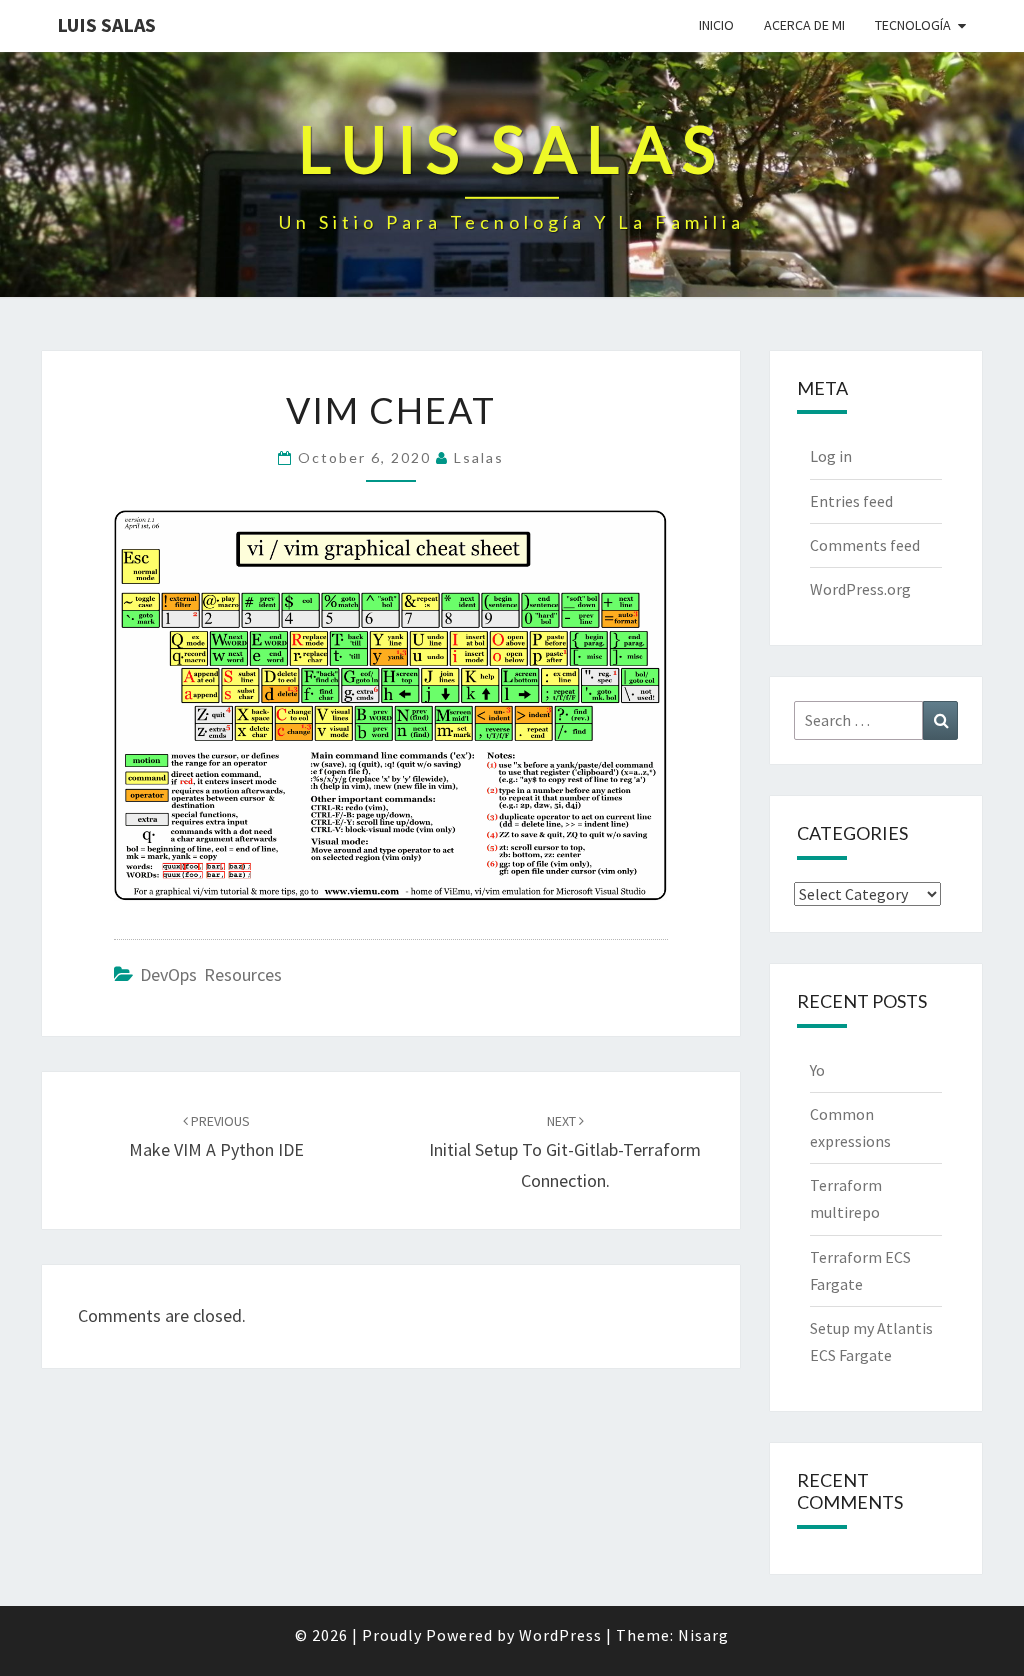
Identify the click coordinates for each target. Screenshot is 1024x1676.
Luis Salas (106, 24)
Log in (831, 456)
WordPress (560, 1635)
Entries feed (851, 501)
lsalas (479, 457)
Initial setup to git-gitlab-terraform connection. (565, 1152)
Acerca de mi (804, 25)
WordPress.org (860, 589)
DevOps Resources (211, 974)
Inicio (716, 25)
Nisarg (703, 1635)
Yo (817, 1070)
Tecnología (913, 25)
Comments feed (865, 545)
